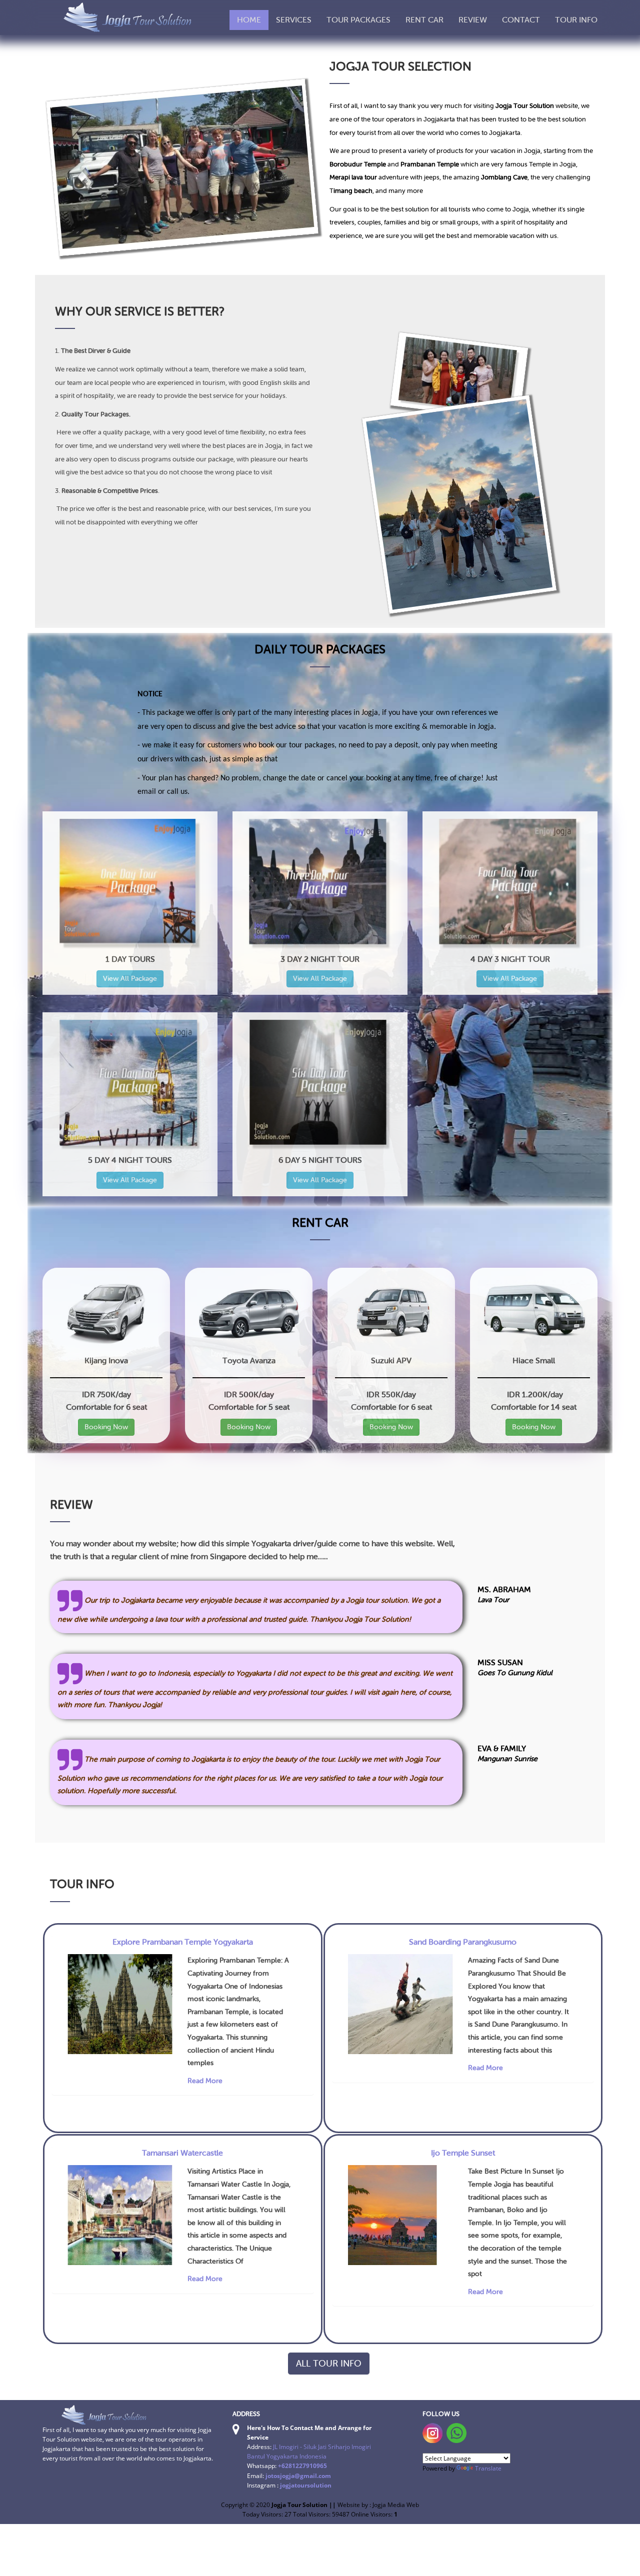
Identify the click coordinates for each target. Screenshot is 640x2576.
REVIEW (473, 20)
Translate (488, 2468)
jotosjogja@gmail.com (298, 2476)
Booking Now (106, 1427)
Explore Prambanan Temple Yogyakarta (183, 1942)
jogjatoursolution (306, 2485)
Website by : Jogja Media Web (378, 2505)
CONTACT (521, 20)
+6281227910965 (302, 2466)
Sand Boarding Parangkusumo (463, 1942)
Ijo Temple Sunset (463, 2153)
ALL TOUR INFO (329, 2364)
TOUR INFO (576, 20)
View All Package (130, 979)
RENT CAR (424, 20)
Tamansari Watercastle (182, 2153)
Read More (205, 2081)
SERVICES (294, 20)
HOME (249, 20)
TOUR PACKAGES (358, 20)
